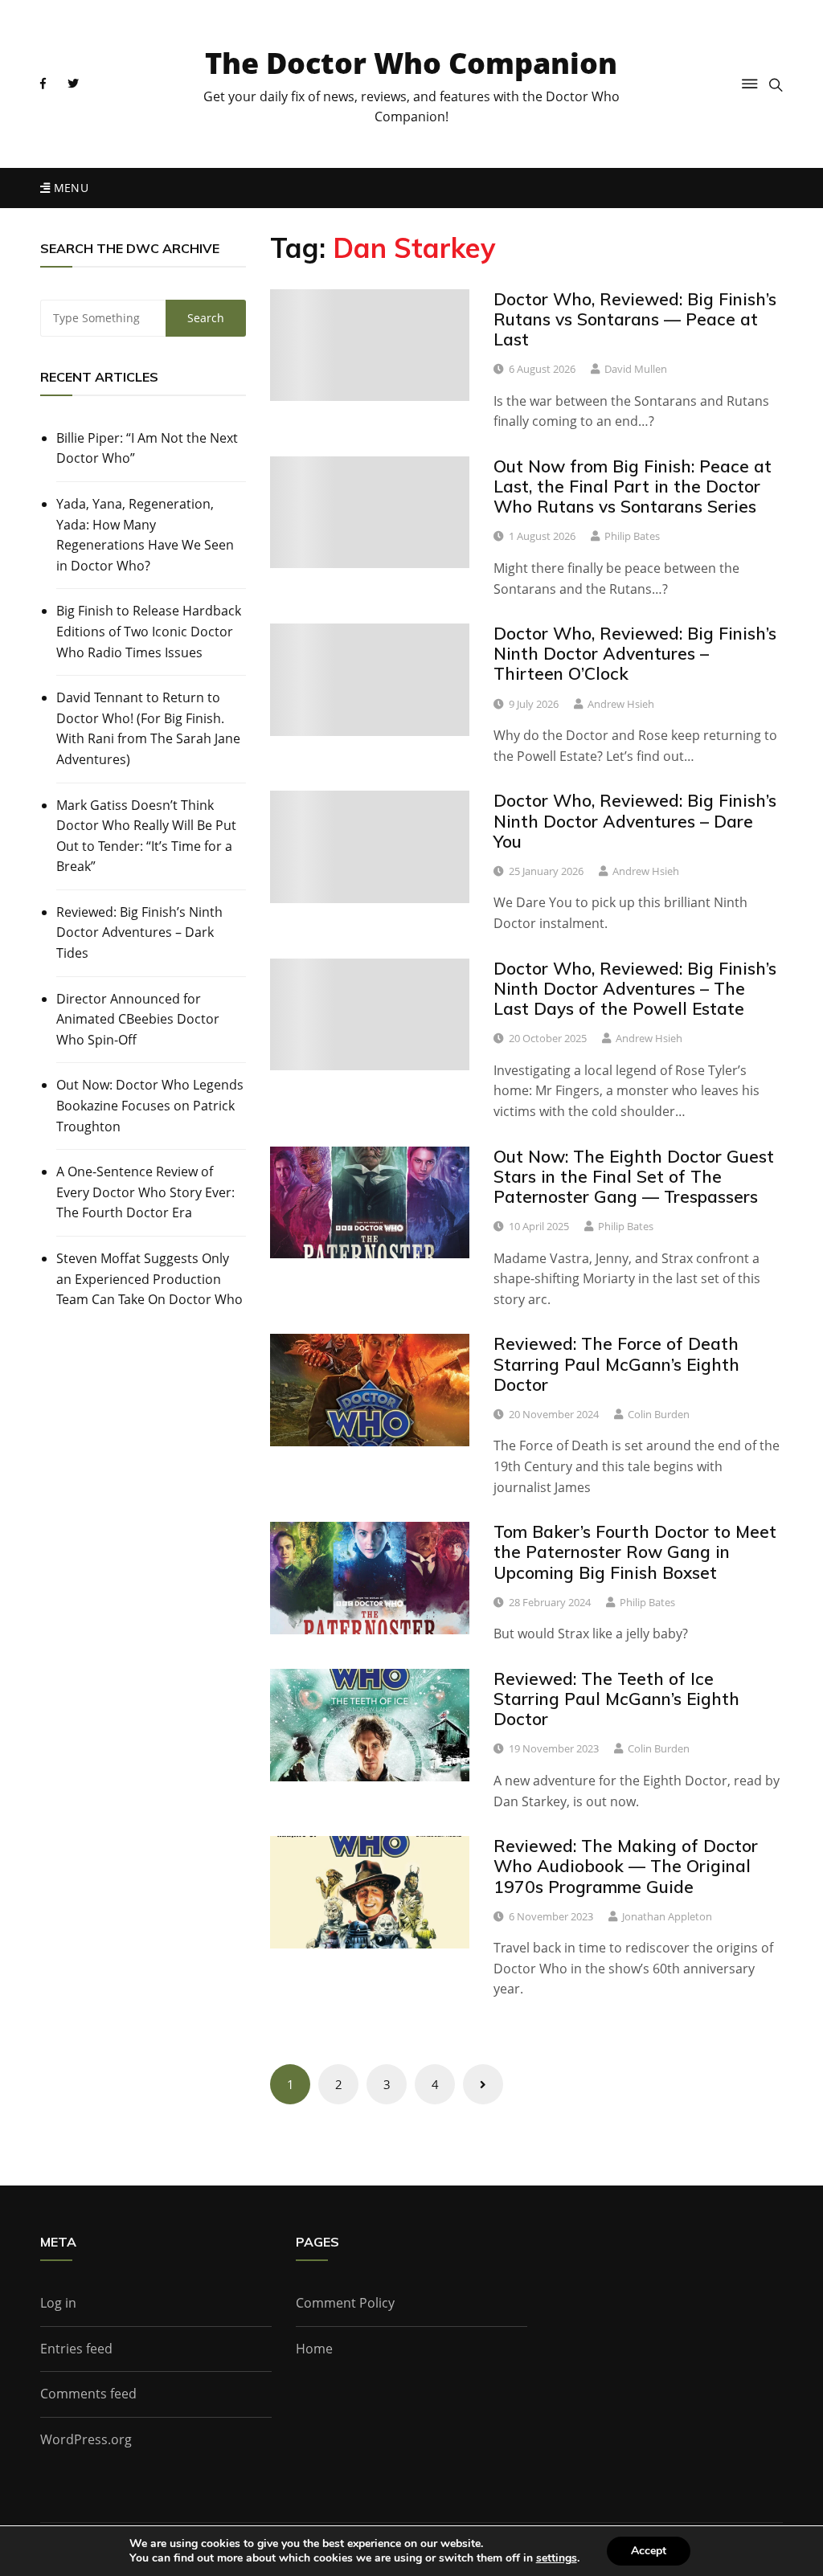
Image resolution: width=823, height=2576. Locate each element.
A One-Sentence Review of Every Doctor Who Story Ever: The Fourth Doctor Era (145, 1192)
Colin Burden (659, 1414)
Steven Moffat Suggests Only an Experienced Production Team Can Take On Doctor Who (149, 1279)
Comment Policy (345, 2303)
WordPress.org (86, 2439)
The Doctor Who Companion (411, 63)
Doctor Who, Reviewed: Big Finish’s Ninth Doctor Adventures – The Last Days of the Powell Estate (635, 988)
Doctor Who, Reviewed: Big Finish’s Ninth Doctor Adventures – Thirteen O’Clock (635, 653)
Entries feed (76, 2349)
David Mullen (636, 369)
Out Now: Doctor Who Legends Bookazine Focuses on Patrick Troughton (150, 1105)
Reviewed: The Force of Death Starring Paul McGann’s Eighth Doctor (616, 1364)
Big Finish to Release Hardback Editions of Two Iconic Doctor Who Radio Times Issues (149, 631)
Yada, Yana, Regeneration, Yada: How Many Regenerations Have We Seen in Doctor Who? (145, 535)
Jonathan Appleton (667, 1916)
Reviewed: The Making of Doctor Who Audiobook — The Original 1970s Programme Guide (626, 1866)
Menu (69, 188)
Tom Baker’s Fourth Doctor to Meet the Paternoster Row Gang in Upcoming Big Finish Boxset (635, 1552)
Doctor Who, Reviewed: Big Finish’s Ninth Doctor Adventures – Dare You (635, 820)
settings (557, 2558)
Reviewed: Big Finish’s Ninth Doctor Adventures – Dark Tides (139, 932)
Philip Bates (632, 536)
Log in (58, 2303)
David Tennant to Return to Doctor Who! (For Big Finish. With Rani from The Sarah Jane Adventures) (148, 728)
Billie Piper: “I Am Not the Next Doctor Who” (147, 448)
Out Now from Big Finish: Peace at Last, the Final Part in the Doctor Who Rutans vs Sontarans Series (633, 486)
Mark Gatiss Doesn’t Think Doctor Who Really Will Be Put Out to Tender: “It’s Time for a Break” (146, 836)
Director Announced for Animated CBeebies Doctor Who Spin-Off (138, 1019)
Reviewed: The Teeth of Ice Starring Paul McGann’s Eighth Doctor (616, 1699)
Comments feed (88, 2394)
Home (314, 2349)
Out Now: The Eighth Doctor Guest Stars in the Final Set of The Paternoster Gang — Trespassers (634, 1176)
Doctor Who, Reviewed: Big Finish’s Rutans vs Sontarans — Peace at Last (635, 319)
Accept (649, 2551)
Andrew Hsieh (621, 704)
